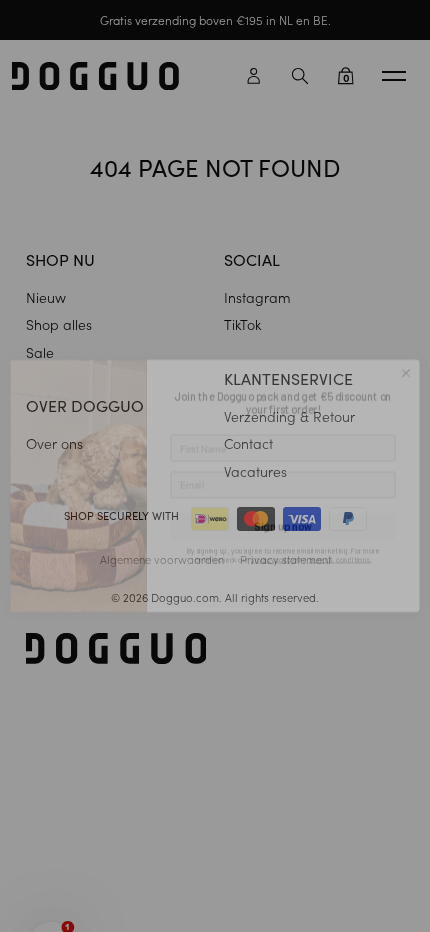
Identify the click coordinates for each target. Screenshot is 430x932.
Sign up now (283, 508)
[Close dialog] (406, 354)
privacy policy (273, 540)
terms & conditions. (340, 540)
